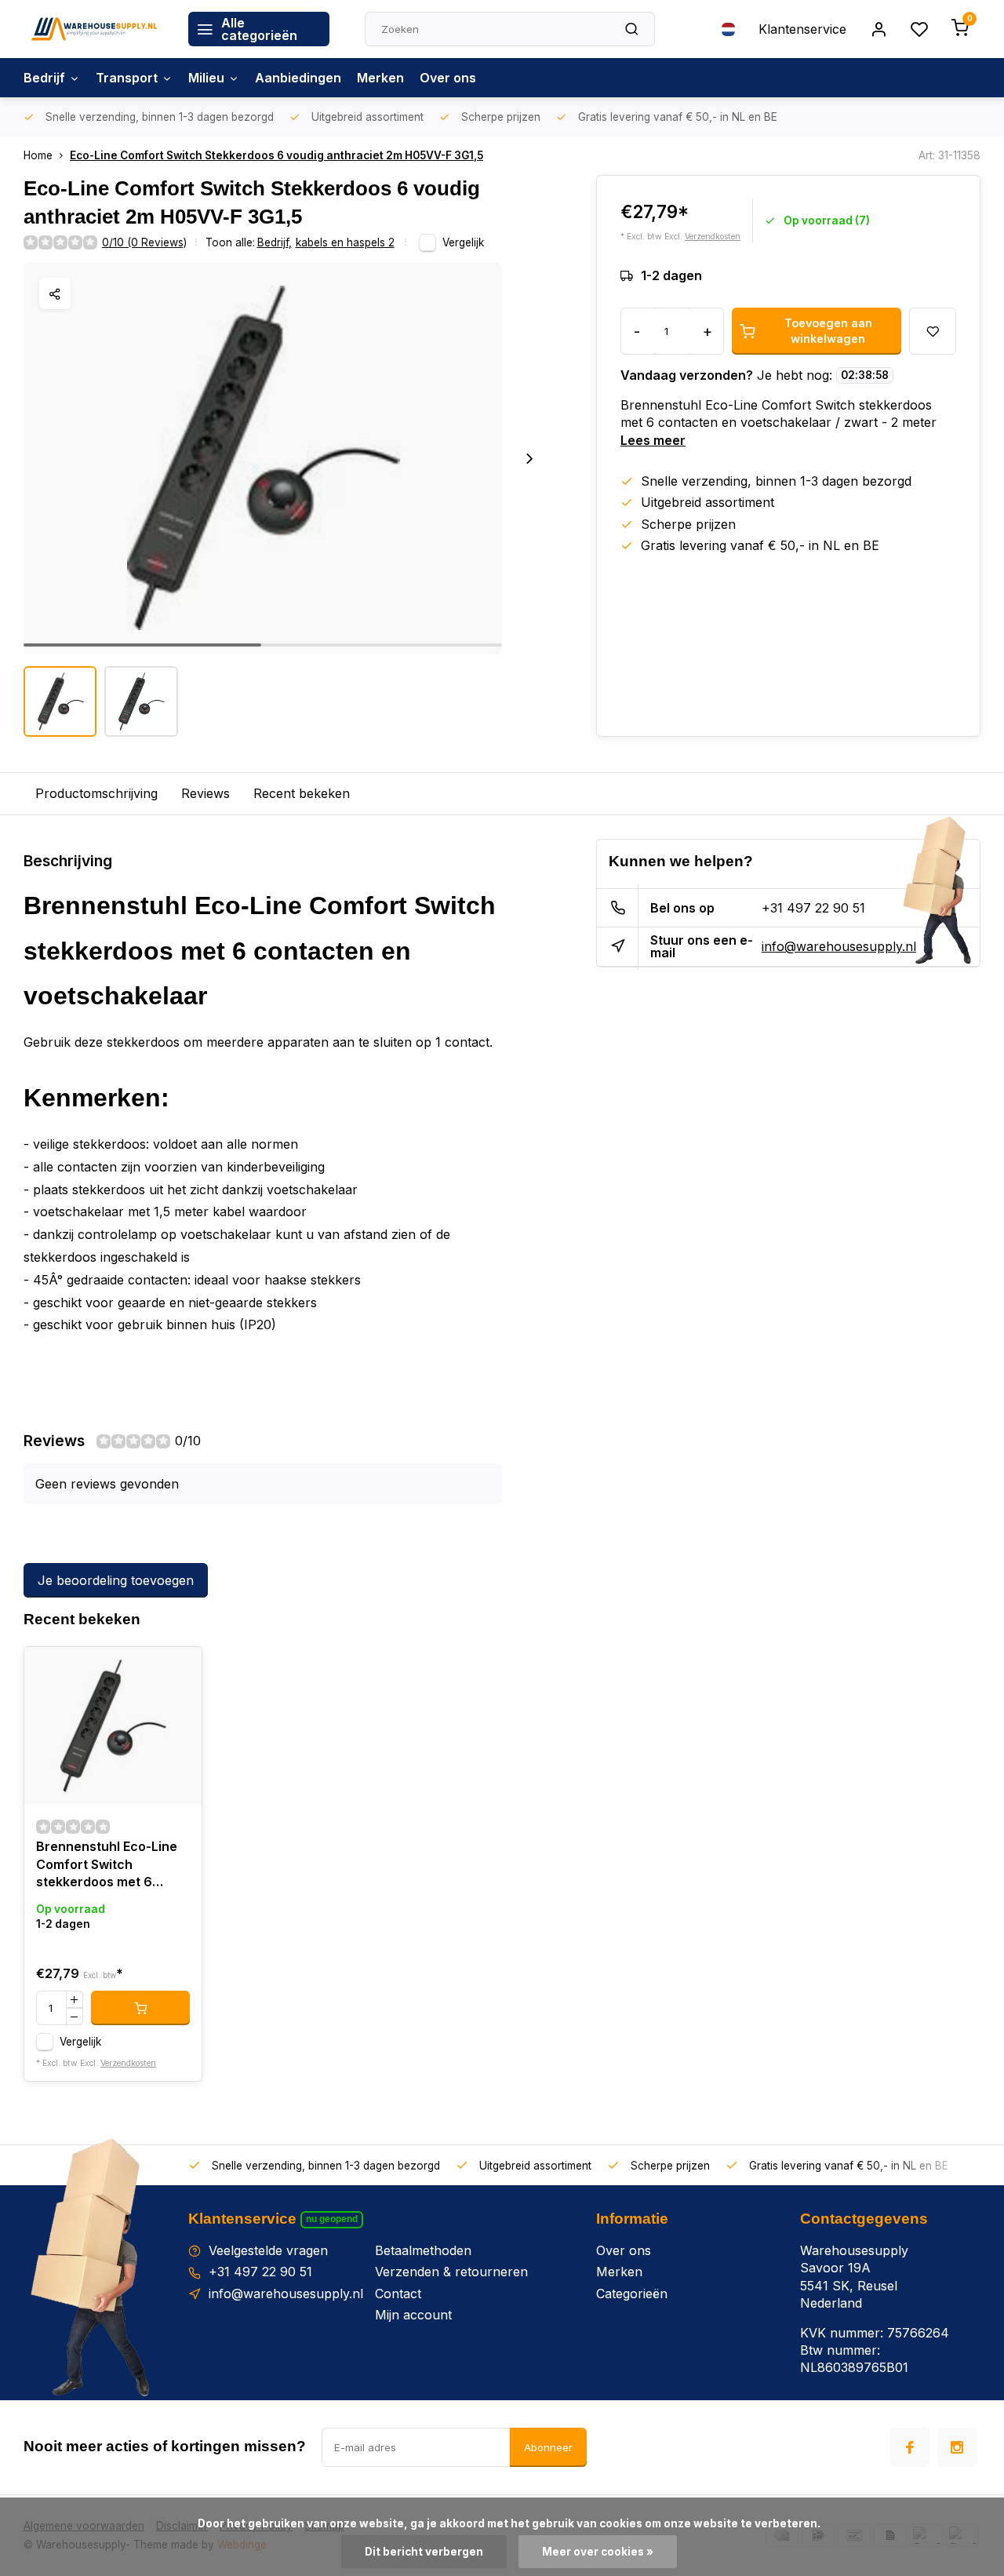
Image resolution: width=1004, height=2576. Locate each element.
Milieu (206, 78)
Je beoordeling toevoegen (116, 1580)
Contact (398, 2294)
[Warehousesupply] (94, 29)
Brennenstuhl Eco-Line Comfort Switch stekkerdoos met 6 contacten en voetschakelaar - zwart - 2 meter (113, 1866)
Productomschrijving (96, 793)
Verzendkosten (713, 237)
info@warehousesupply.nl (839, 946)
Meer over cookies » (598, 2552)
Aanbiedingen (298, 78)
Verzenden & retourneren (451, 2272)
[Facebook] (910, 2447)
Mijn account (413, 2315)
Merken (380, 78)
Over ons (448, 78)
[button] (529, 458)
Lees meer (653, 440)
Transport (127, 78)
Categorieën (632, 2294)
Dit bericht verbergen (424, 2552)
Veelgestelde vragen (268, 2250)
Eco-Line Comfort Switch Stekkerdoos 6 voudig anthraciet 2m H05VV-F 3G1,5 (276, 155)
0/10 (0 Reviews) (144, 242)
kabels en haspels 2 (345, 242)
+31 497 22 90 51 (813, 908)
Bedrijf (44, 78)
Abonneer (548, 2447)
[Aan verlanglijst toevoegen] (178, 1671)
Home (38, 155)
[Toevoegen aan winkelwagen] (140, 2008)
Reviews (206, 793)
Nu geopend (332, 2219)
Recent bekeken (302, 793)
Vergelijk (463, 242)
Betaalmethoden (423, 2250)
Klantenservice (802, 29)
